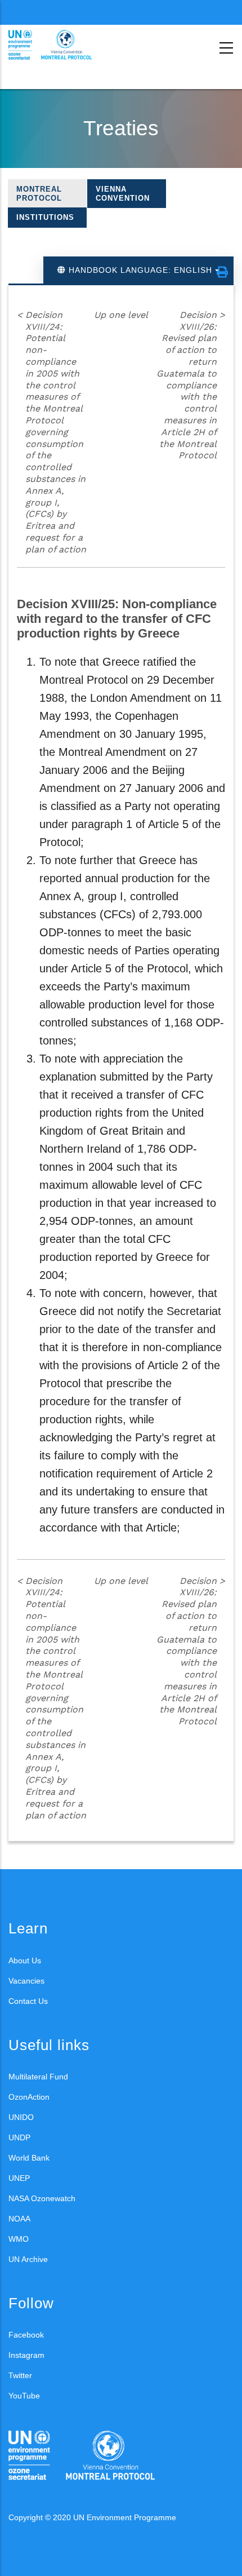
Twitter (20, 2375)
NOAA (19, 2219)
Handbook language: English (140, 270)
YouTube (24, 2396)
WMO (19, 2239)
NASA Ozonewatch (42, 2198)
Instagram (26, 2355)
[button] (222, 272)
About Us (25, 1960)
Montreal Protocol (39, 194)
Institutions (45, 217)
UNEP (19, 2178)
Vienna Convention (123, 194)
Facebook (26, 2335)
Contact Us (28, 2001)
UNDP (19, 2137)
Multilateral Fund (38, 2077)
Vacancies (26, 1981)
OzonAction (29, 2097)
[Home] (59, 45)
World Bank (29, 2158)
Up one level (121, 315)
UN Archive (28, 2259)
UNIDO (21, 2117)
